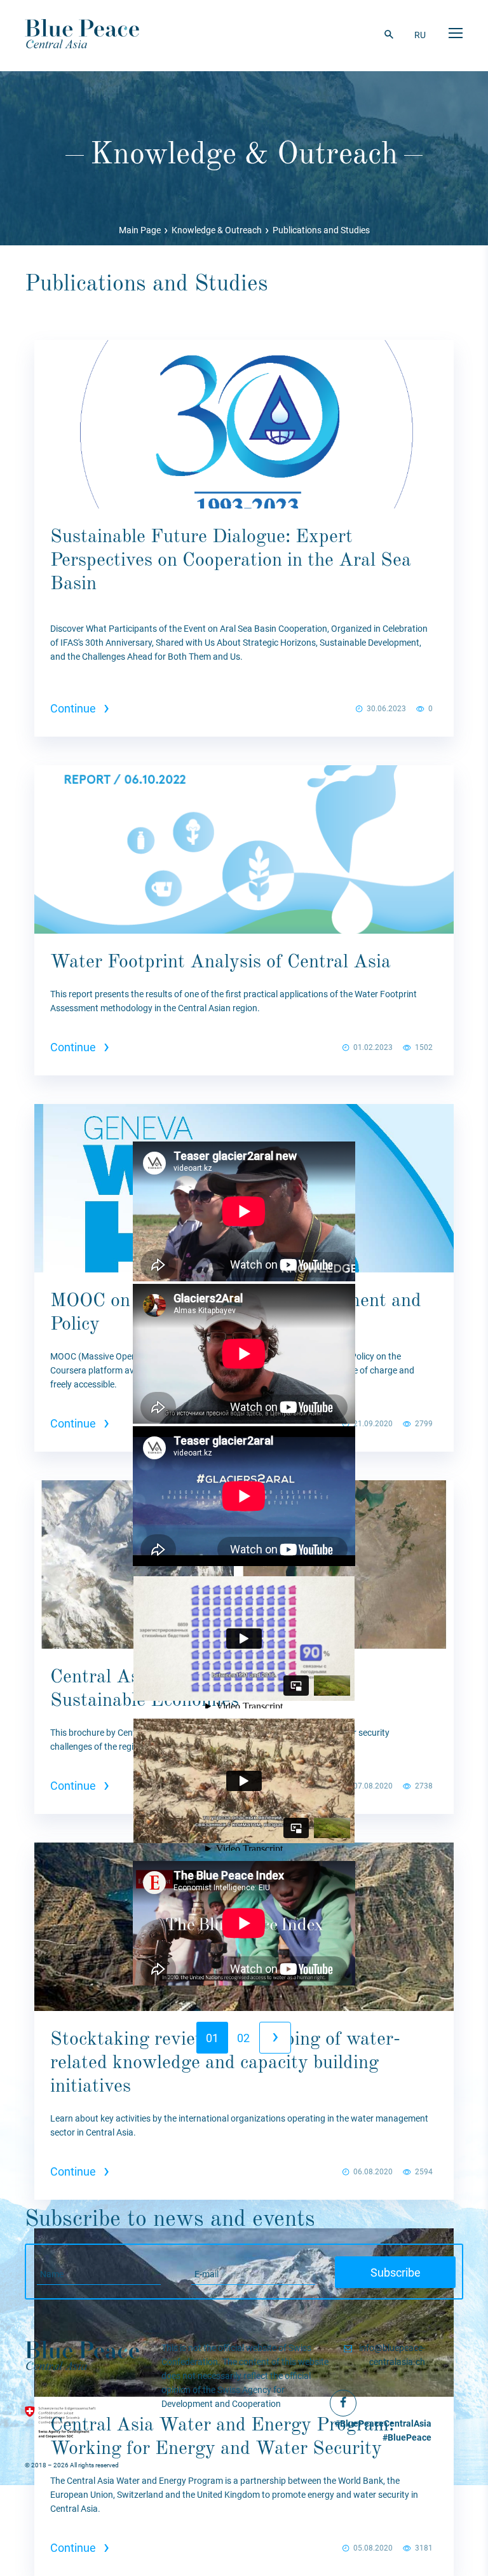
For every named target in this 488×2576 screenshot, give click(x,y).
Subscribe (396, 2273)
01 (212, 2038)
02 (243, 2038)
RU (420, 35)
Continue (80, 708)
